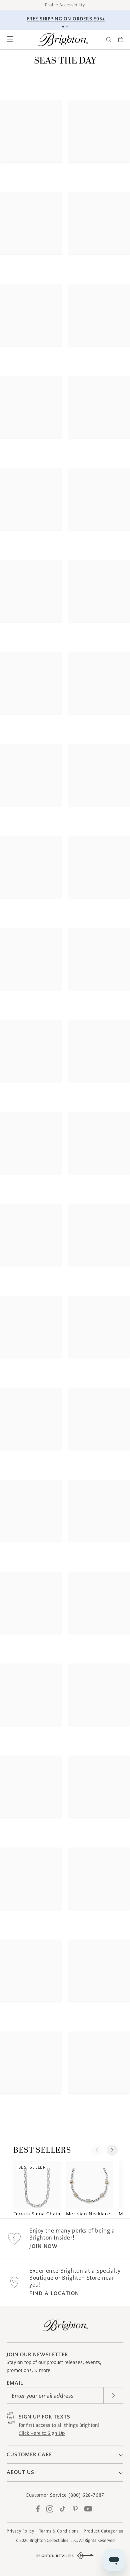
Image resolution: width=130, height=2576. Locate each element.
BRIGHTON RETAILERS (55, 2556)
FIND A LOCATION (54, 2293)
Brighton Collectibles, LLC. (54, 2540)
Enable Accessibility (65, 5)
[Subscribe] (113, 2395)
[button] (10, 39)
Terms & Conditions (59, 2531)
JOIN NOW (43, 2246)
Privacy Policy (20, 2531)
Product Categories (103, 2531)
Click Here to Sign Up (42, 2433)
